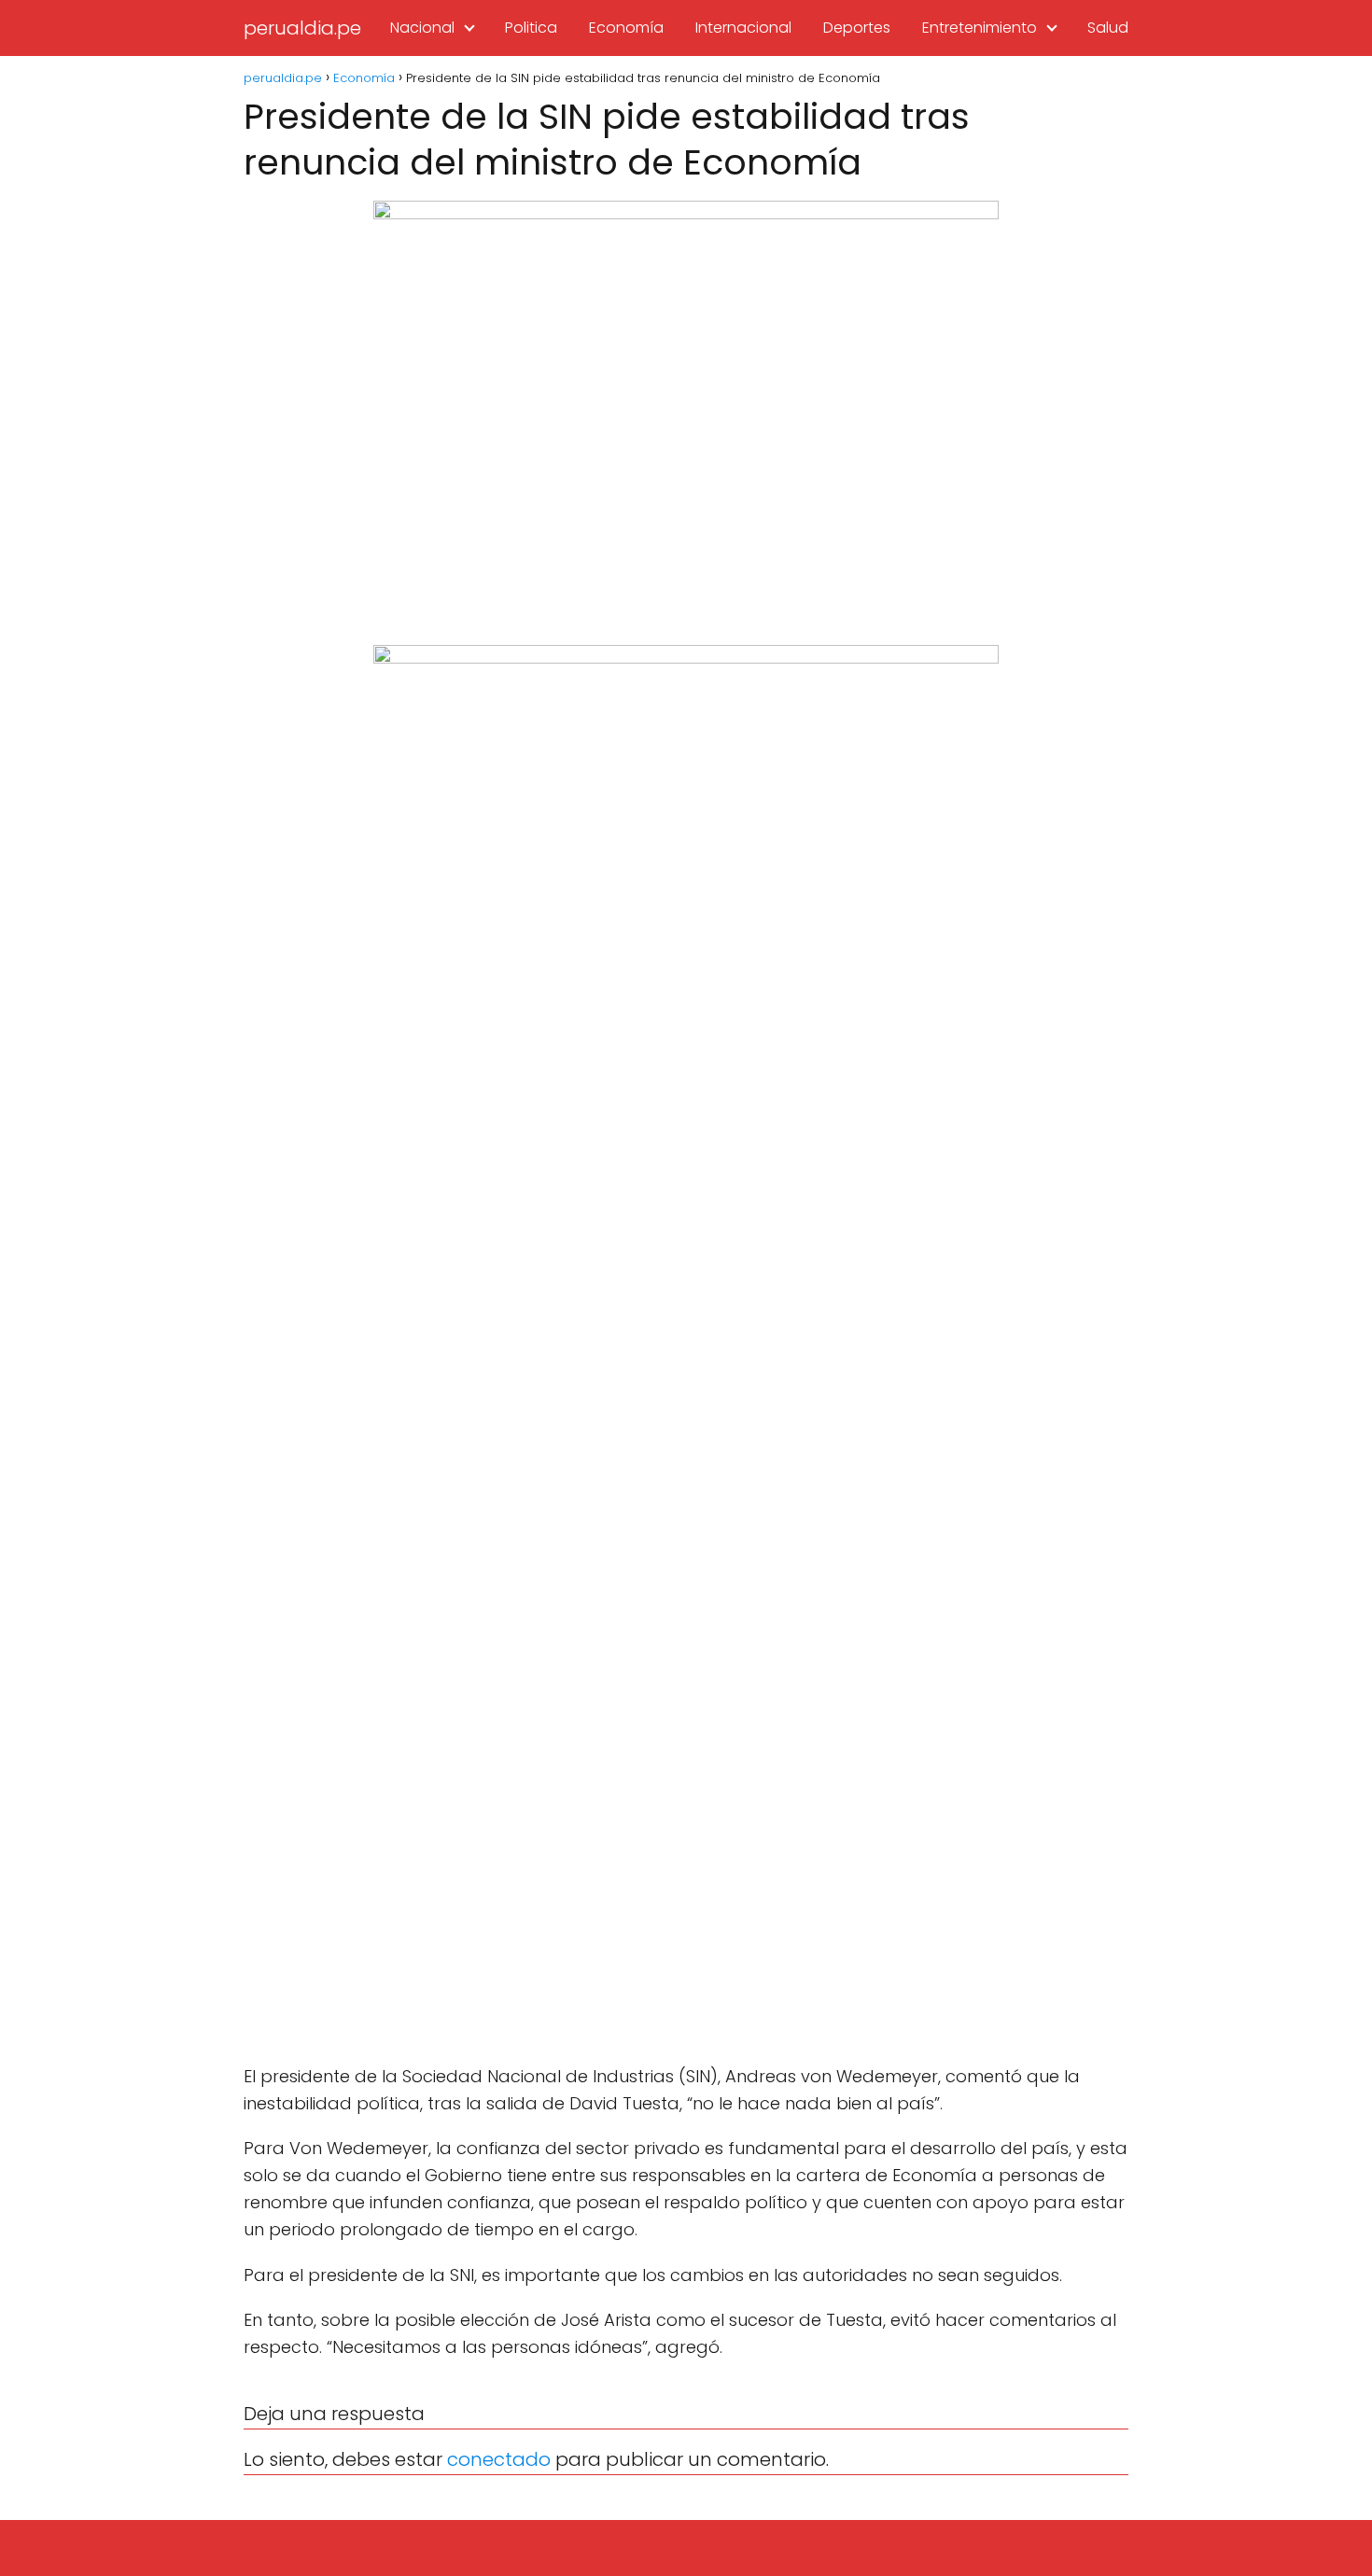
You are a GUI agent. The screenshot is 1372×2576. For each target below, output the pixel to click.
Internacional (743, 28)
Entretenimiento (980, 28)
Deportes (857, 28)
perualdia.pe (302, 28)
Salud (1108, 28)
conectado (499, 2459)
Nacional (422, 28)
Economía (626, 28)
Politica (531, 28)
